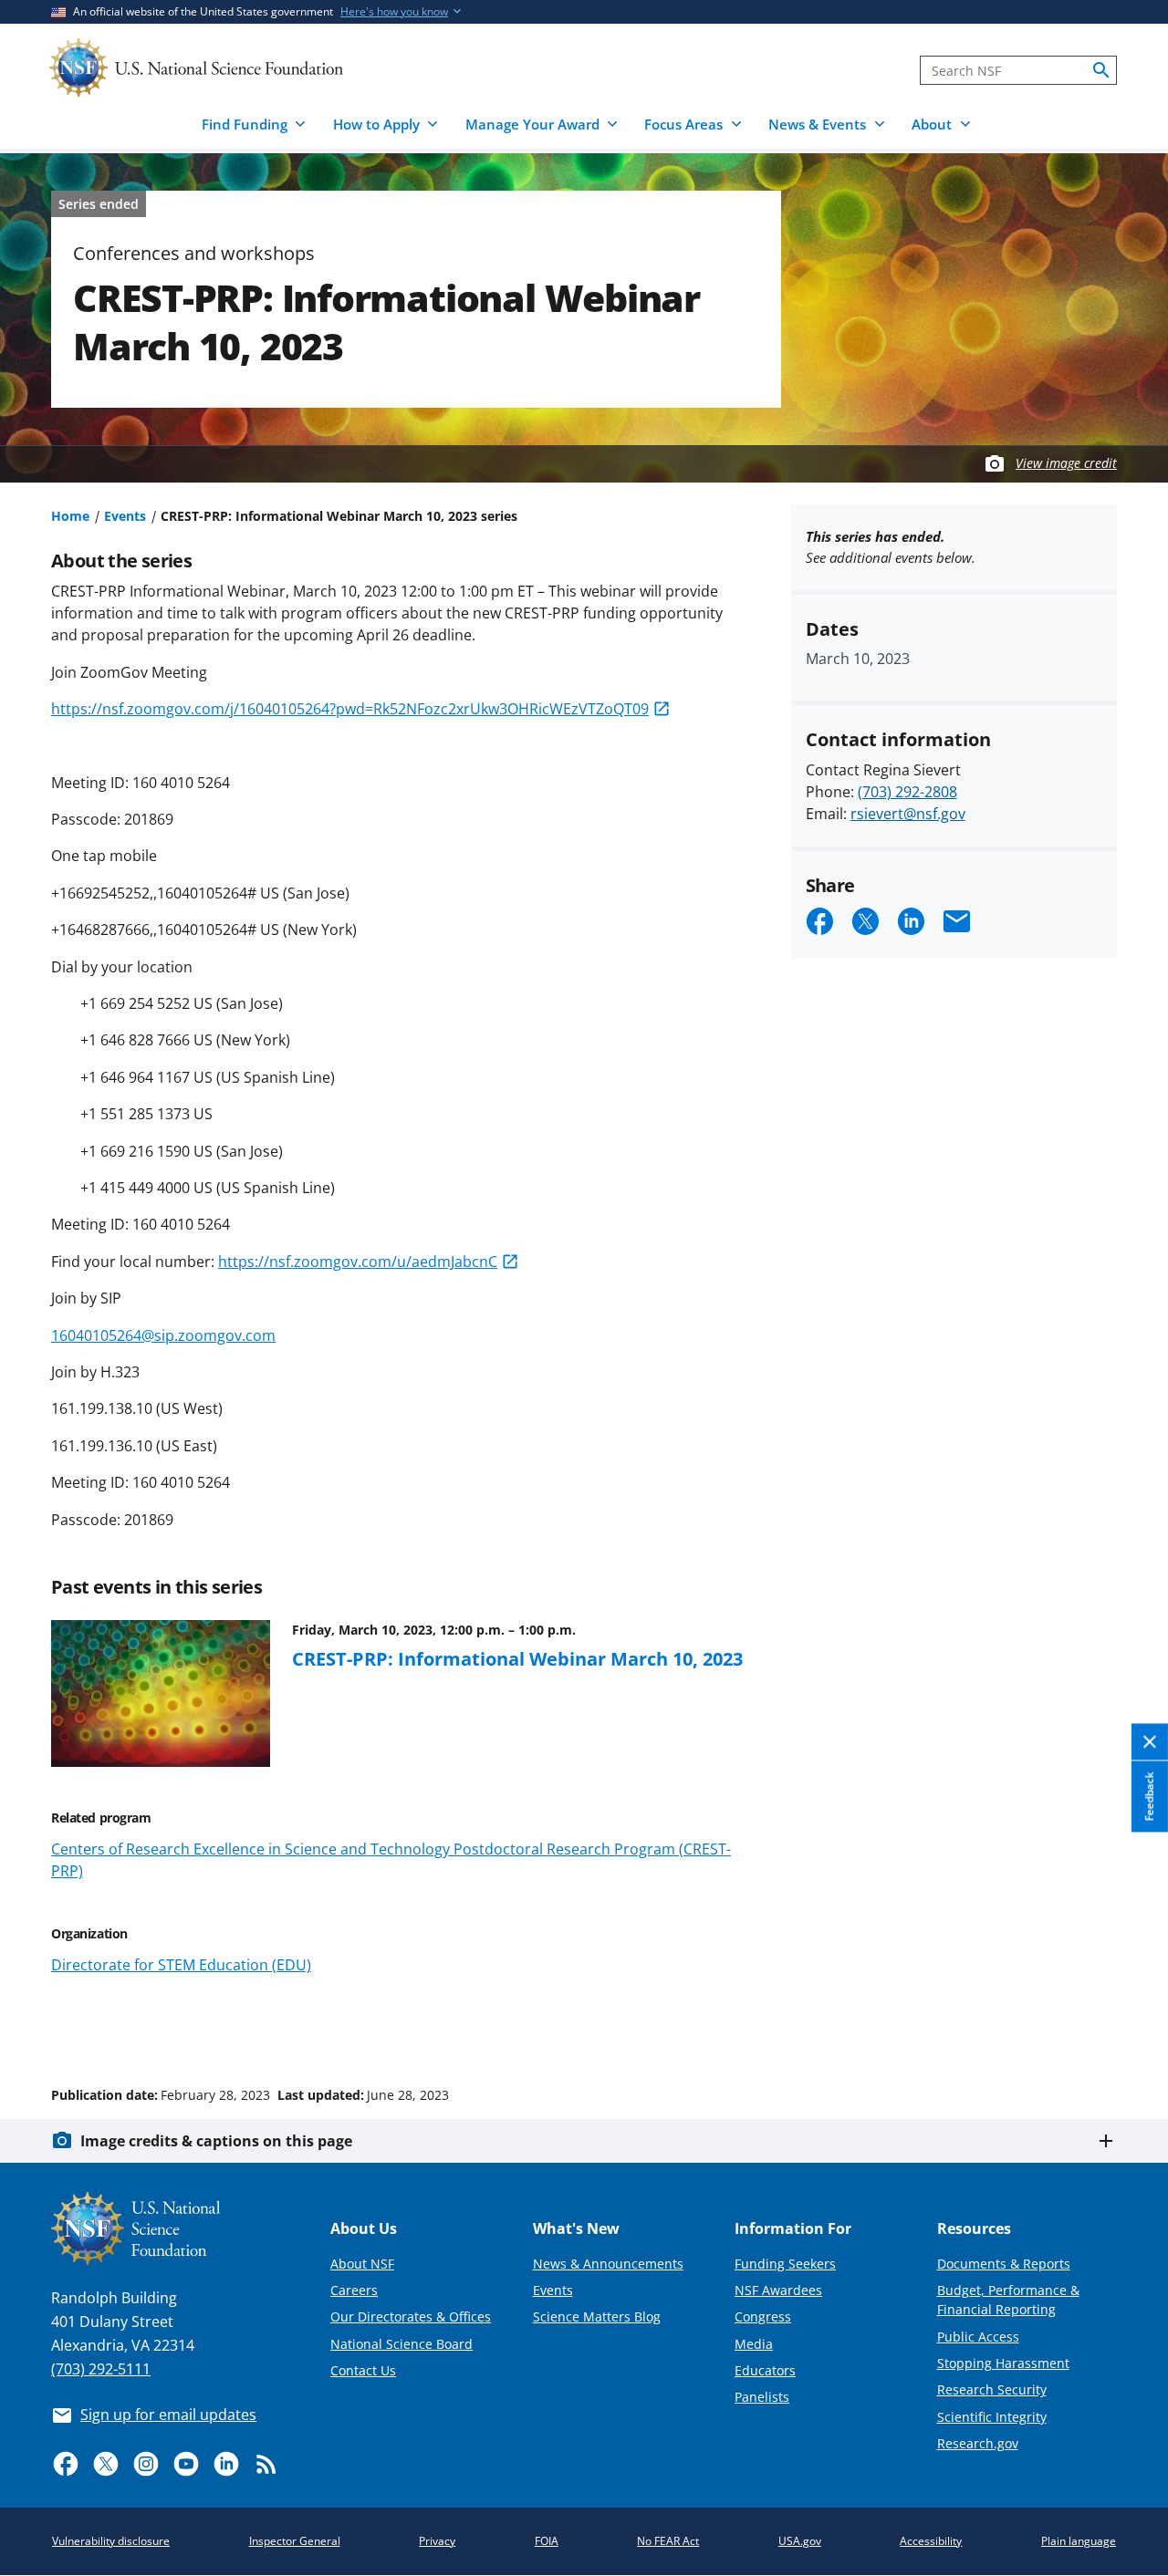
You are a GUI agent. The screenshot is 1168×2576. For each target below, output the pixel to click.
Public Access (978, 2337)
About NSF (362, 2264)
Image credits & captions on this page (216, 2141)
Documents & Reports (1004, 2264)
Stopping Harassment (1003, 2363)
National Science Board (401, 2344)
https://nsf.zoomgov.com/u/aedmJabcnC (358, 1262)
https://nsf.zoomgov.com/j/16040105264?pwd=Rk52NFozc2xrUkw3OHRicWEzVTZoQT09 (350, 709)
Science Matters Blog (597, 2316)
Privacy (437, 2541)
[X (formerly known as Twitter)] (106, 2464)
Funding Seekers (785, 2264)
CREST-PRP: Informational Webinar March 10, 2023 (517, 1658)
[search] (1101, 70)
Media (754, 2344)
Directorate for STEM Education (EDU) (181, 1965)
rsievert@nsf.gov (908, 814)
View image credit (1066, 463)
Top (1128, 2026)
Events (125, 516)
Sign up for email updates (168, 2415)
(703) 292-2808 (907, 792)
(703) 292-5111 (101, 2369)
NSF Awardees (778, 2290)
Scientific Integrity (992, 2417)
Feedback (1149, 1796)
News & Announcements (608, 2264)
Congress (763, 2316)
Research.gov (978, 2443)
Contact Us (363, 2370)
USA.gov (800, 2541)
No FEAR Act (668, 2541)
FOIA (547, 2541)
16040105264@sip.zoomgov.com (163, 1335)
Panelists (762, 2397)
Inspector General (295, 2541)
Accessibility (931, 2541)
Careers (354, 2290)
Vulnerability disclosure (111, 2541)
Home (70, 516)
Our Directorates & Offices (411, 2316)
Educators (765, 2370)
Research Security (992, 2389)
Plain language (1079, 2541)
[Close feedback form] (1150, 1742)
